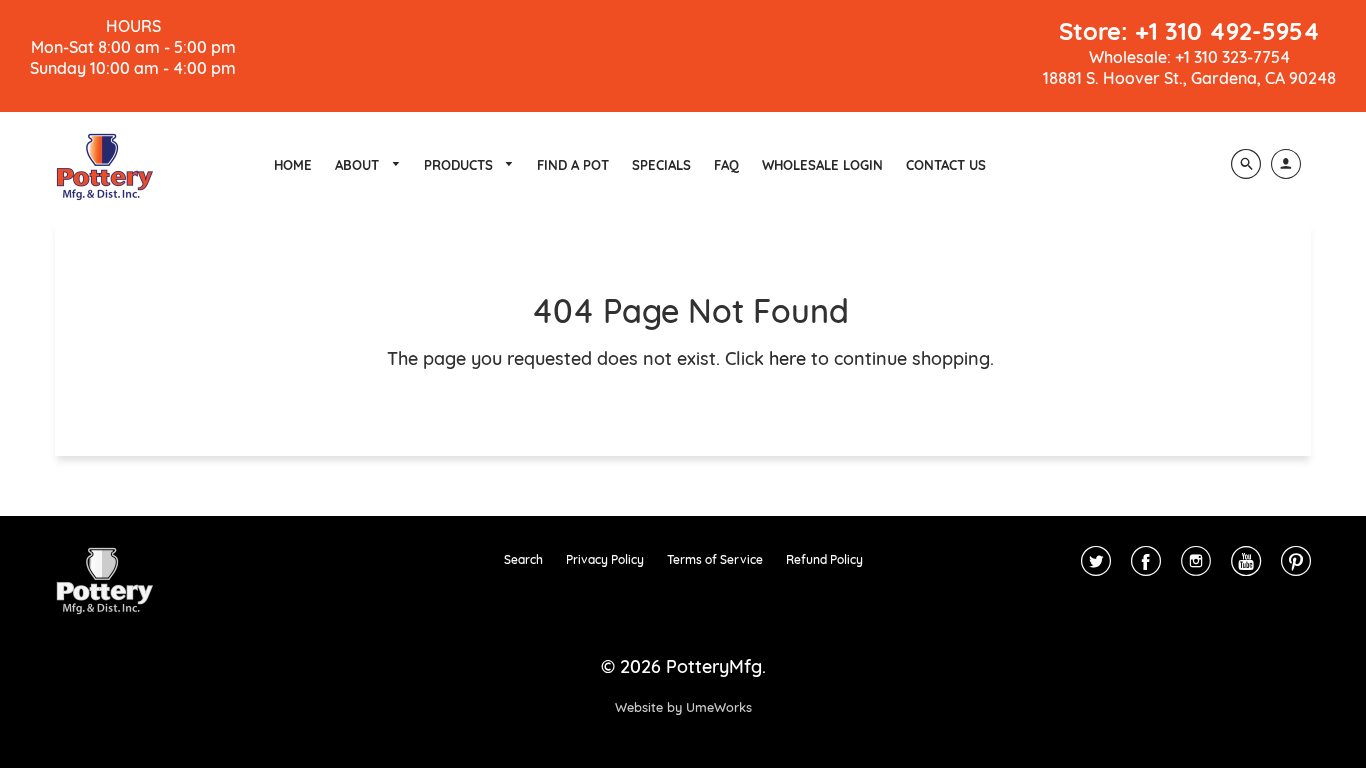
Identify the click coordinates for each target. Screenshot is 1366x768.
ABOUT (359, 165)
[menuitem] (293, 165)
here (787, 358)
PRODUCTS (460, 165)
